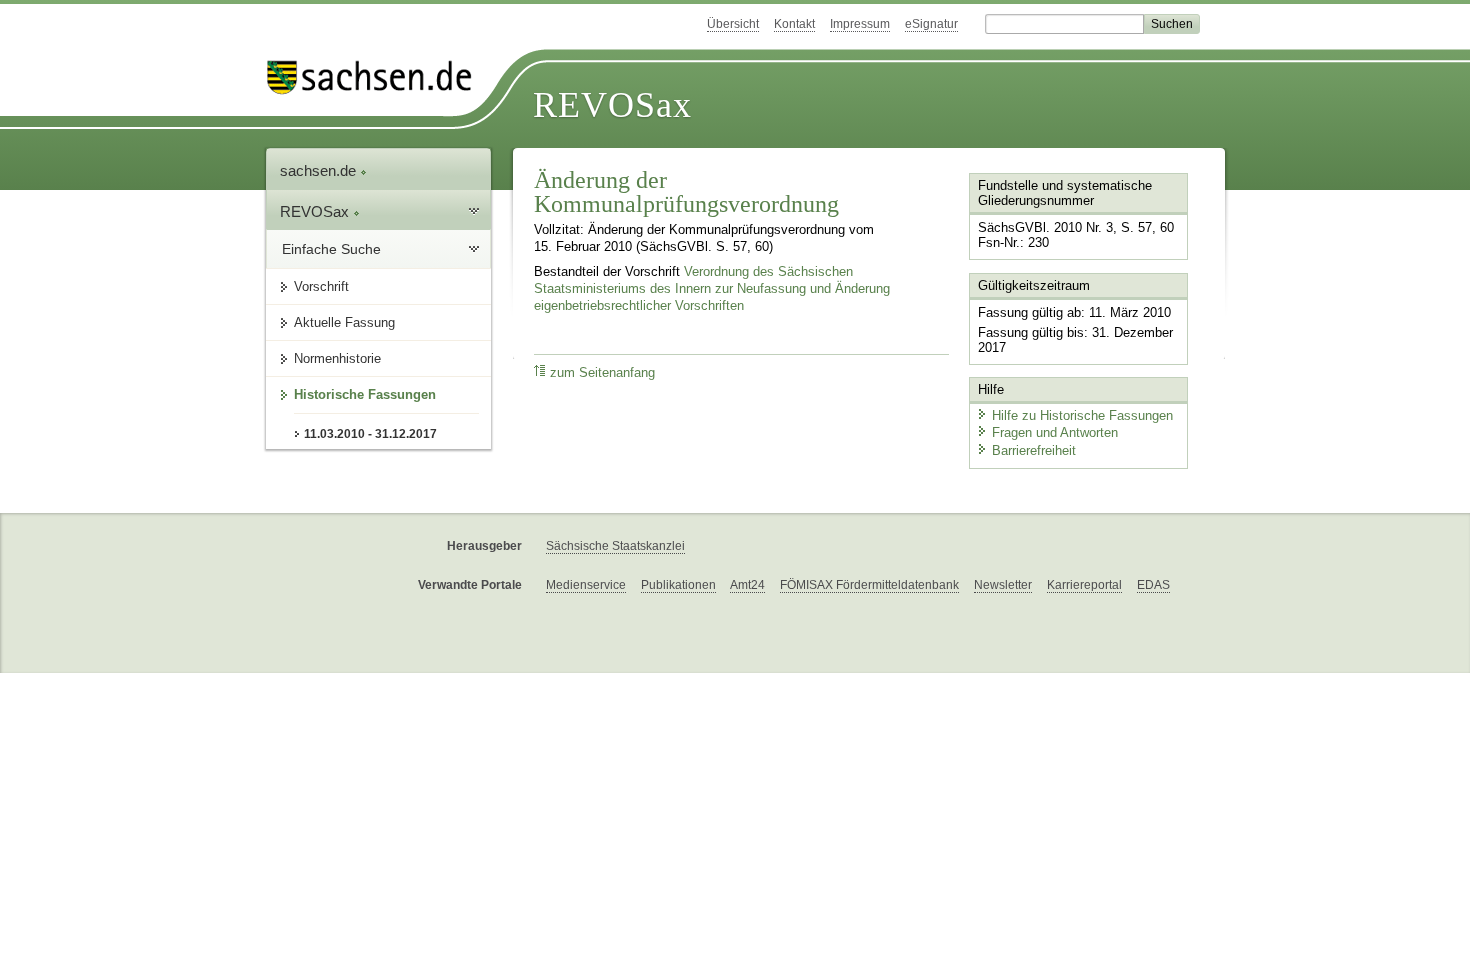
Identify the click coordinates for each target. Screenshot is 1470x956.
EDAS (1153, 585)
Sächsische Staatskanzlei (615, 546)
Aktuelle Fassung (344, 322)
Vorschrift (321, 286)
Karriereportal (1084, 585)
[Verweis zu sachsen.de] (377, 77)
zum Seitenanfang (602, 373)
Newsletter (1003, 585)
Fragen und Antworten (1055, 432)
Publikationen (678, 585)
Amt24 (747, 585)
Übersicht (733, 24)
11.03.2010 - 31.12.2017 (370, 434)
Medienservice (586, 585)
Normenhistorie (337, 358)
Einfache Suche (331, 249)
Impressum (860, 24)
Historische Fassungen (365, 394)
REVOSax (612, 105)
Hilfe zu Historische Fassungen (1082, 415)
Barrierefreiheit (1034, 450)
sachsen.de (320, 170)
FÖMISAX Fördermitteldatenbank (869, 585)
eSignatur (931, 24)
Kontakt (794, 24)
